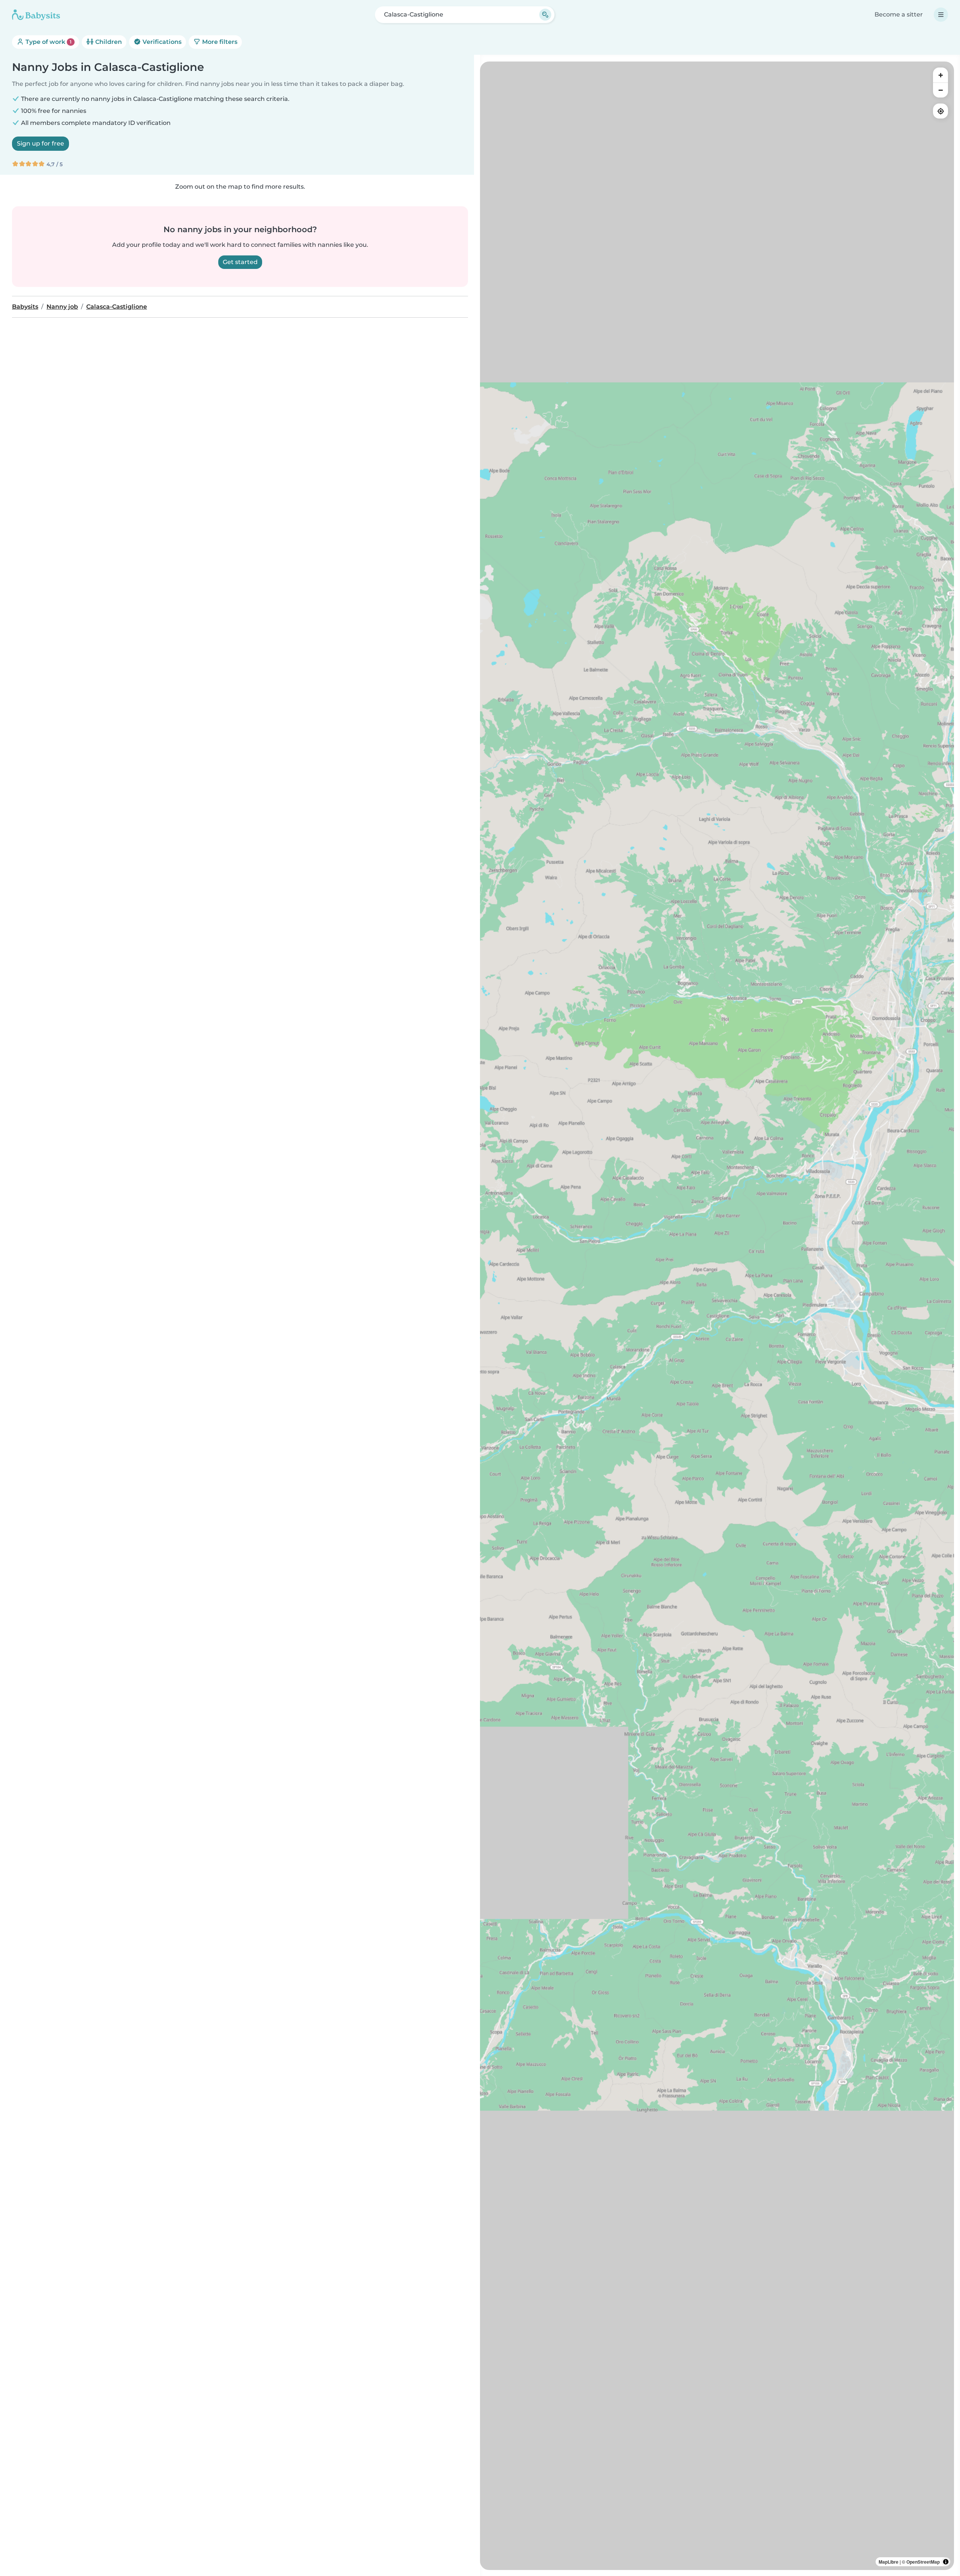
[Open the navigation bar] (941, 15)
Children (108, 42)
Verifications (161, 42)
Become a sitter (899, 14)
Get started (240, 262)
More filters (219, 42)
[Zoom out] (940, 90)
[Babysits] (36, 15)
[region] (717, 1316)
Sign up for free (40, 143)
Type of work (48, 42)
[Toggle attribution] (946, 2562)
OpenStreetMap (923, 2562)
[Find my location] (940, 111)
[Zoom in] (940, 75)
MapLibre (889, 2562)
